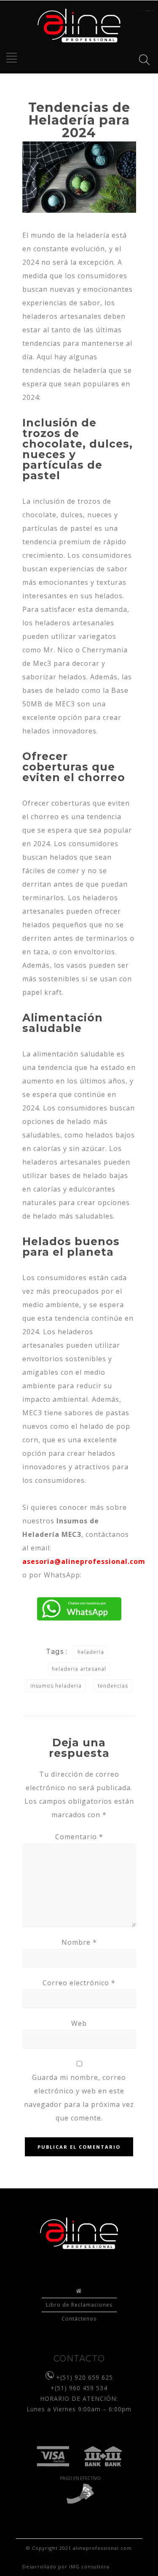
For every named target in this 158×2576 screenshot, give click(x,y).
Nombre (79, 1942)
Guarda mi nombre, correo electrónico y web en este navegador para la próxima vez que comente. (79, 2098)
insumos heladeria (56, 1686)
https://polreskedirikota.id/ (145, 11)
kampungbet (150, 11)
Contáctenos (79, 2319)
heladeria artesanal (79, 1669)
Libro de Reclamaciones (79, 2305)
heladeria (91, 1652)
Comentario (79, 1837)
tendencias (113, 1686)
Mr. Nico (58, 650)
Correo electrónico (79, 1983)
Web (79, 2023)
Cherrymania (105, 650)
